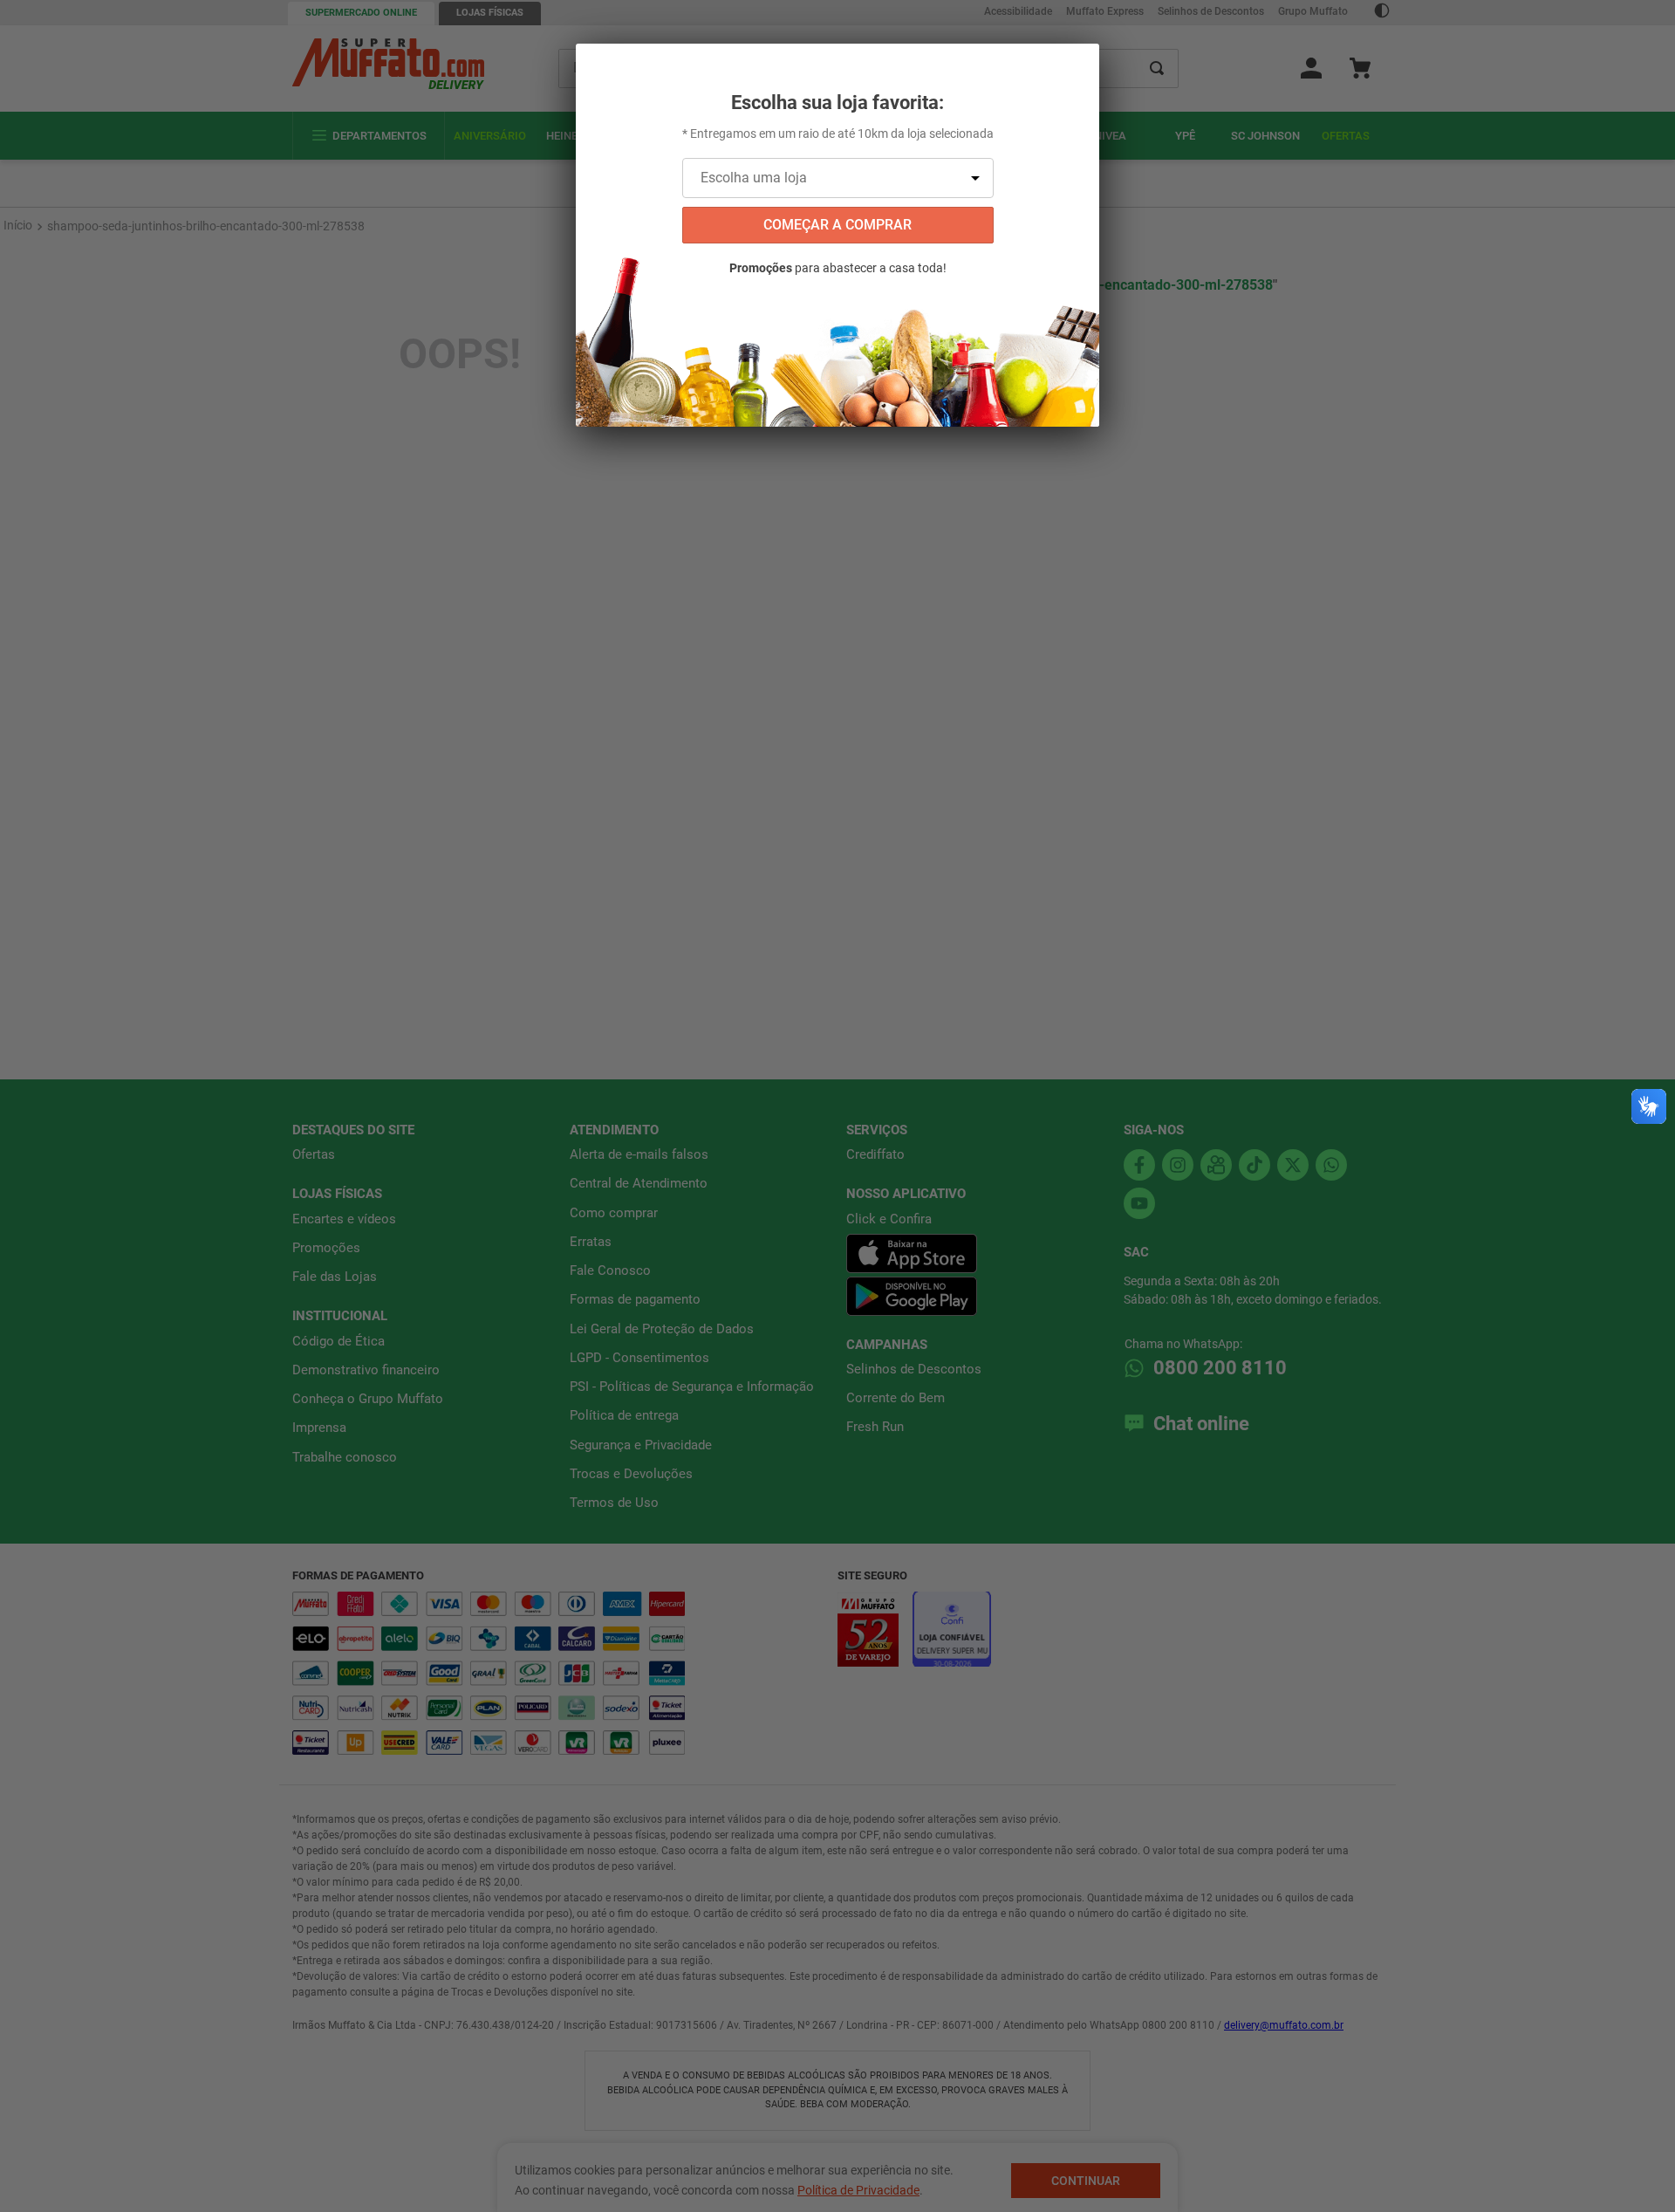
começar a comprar (837, 225)
